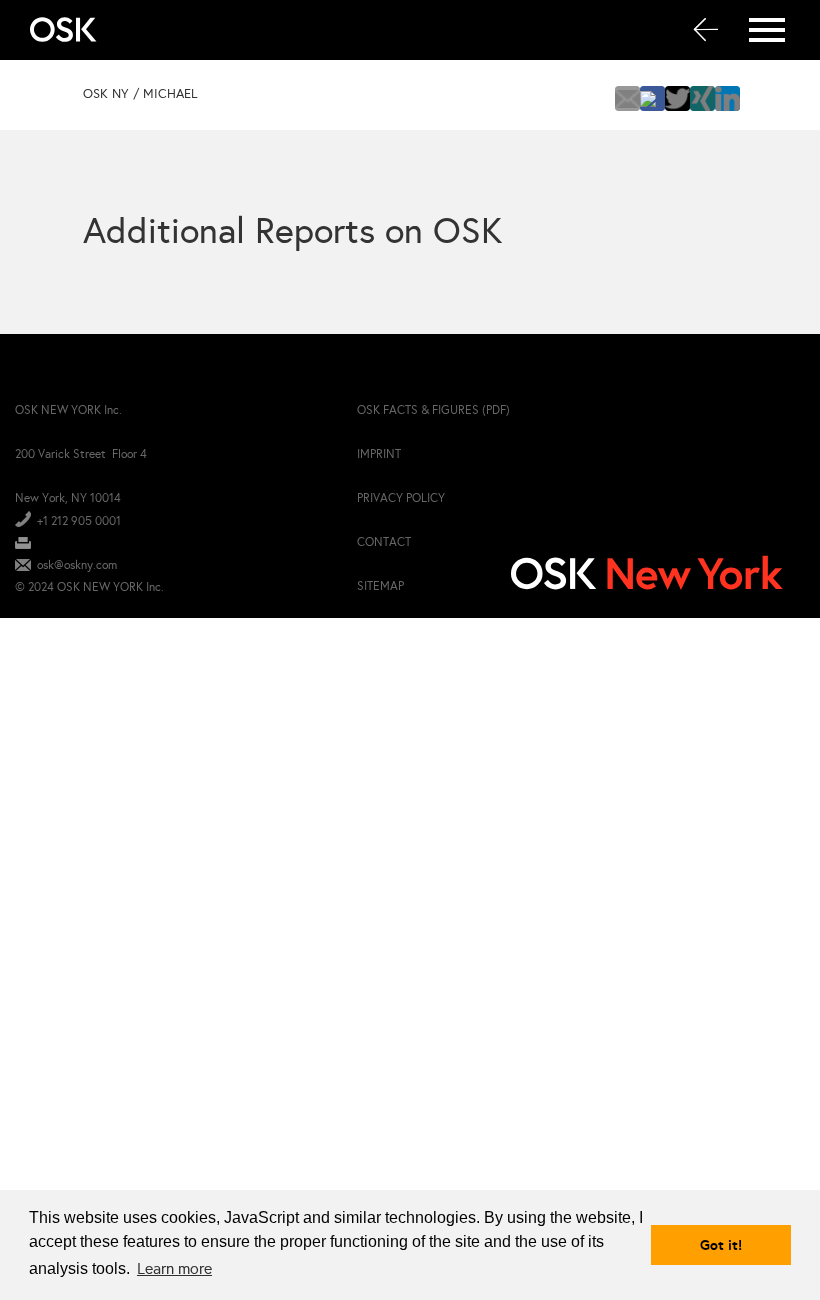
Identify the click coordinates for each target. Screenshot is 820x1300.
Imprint (379, 454)
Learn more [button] (174, 1268)
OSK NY (106, 94)
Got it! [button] (721, 1245)
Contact (384, 542)
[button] (627, 98)
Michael (170, 94)
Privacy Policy (401, 498)
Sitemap (380, 586)
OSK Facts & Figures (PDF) (433, 410)
